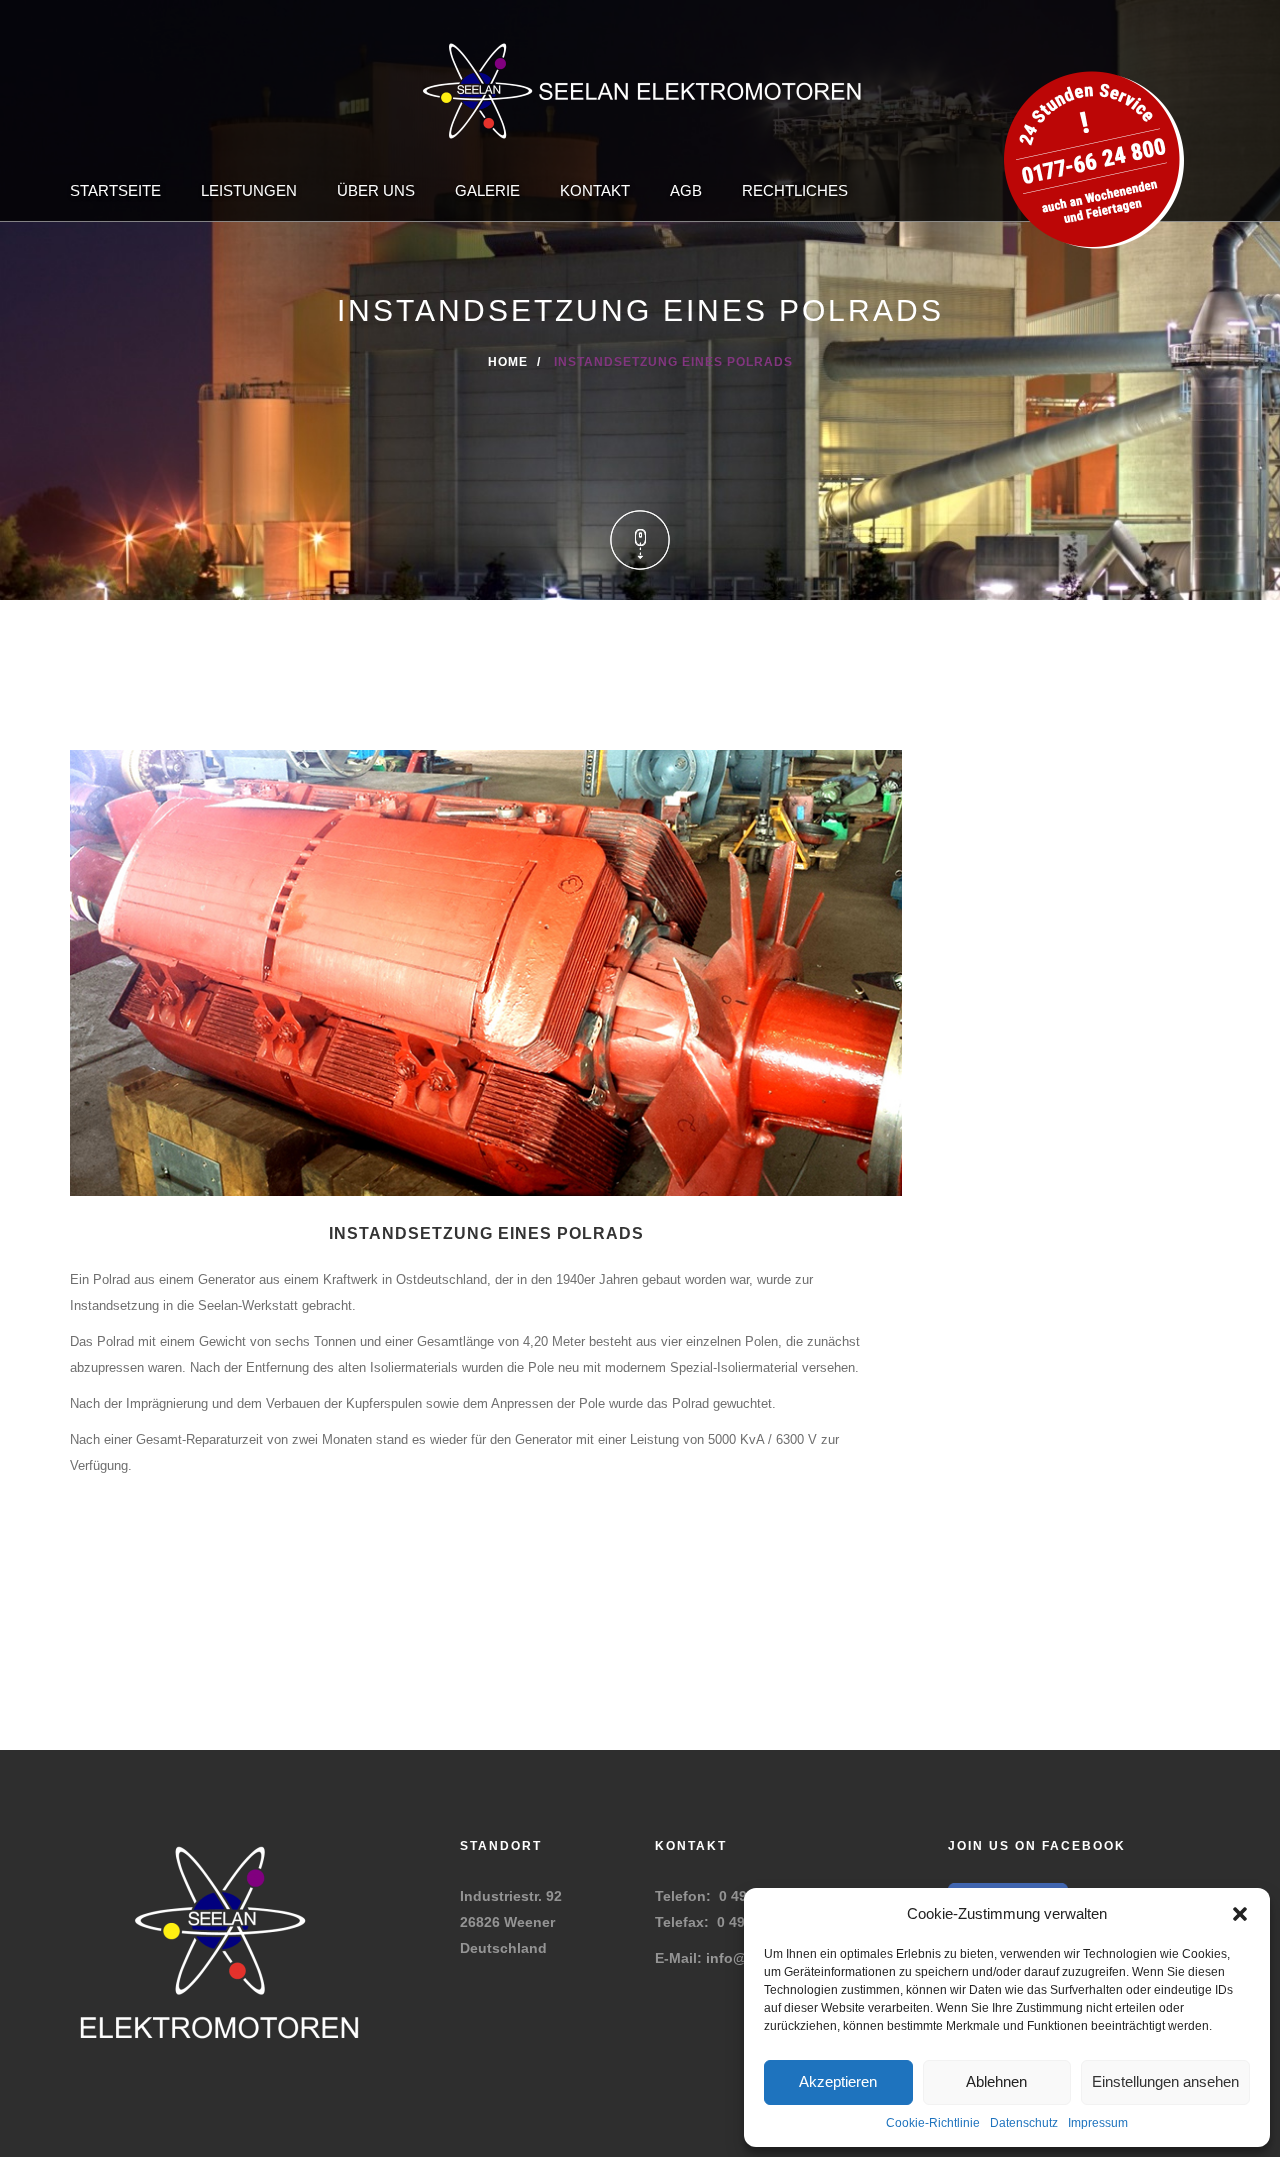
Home (508, 362)
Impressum (1098, 2123)
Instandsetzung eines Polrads (486, 1233)
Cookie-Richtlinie (933, 2123)
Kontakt (595, 190)
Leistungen (249, 190)
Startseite (115, 190)
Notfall (1090, 90)
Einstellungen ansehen (1165, 2081)
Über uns (376, 190)
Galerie (487, 190)
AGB (686, 190)
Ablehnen (996, 2081)
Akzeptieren (838, 2081)
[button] (1240, 1914)
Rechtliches (795, 190)
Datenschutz (1024, 2123)
